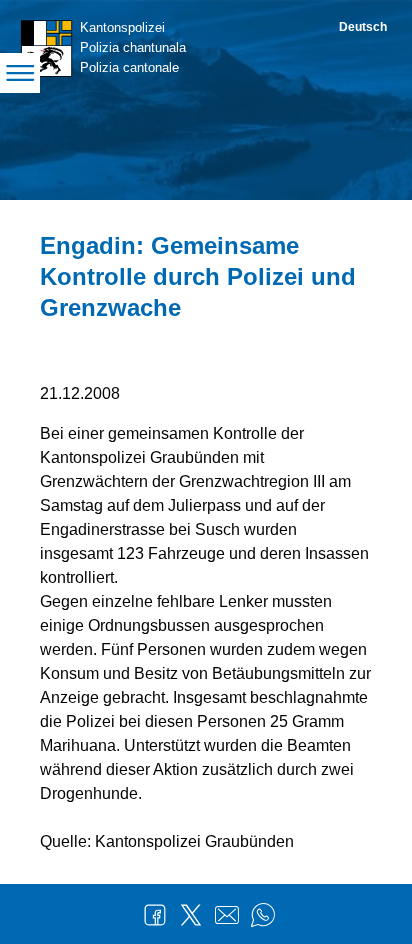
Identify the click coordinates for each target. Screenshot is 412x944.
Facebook (155, 915)
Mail (227, 915)
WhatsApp (263, 915)
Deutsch (363, 27)
